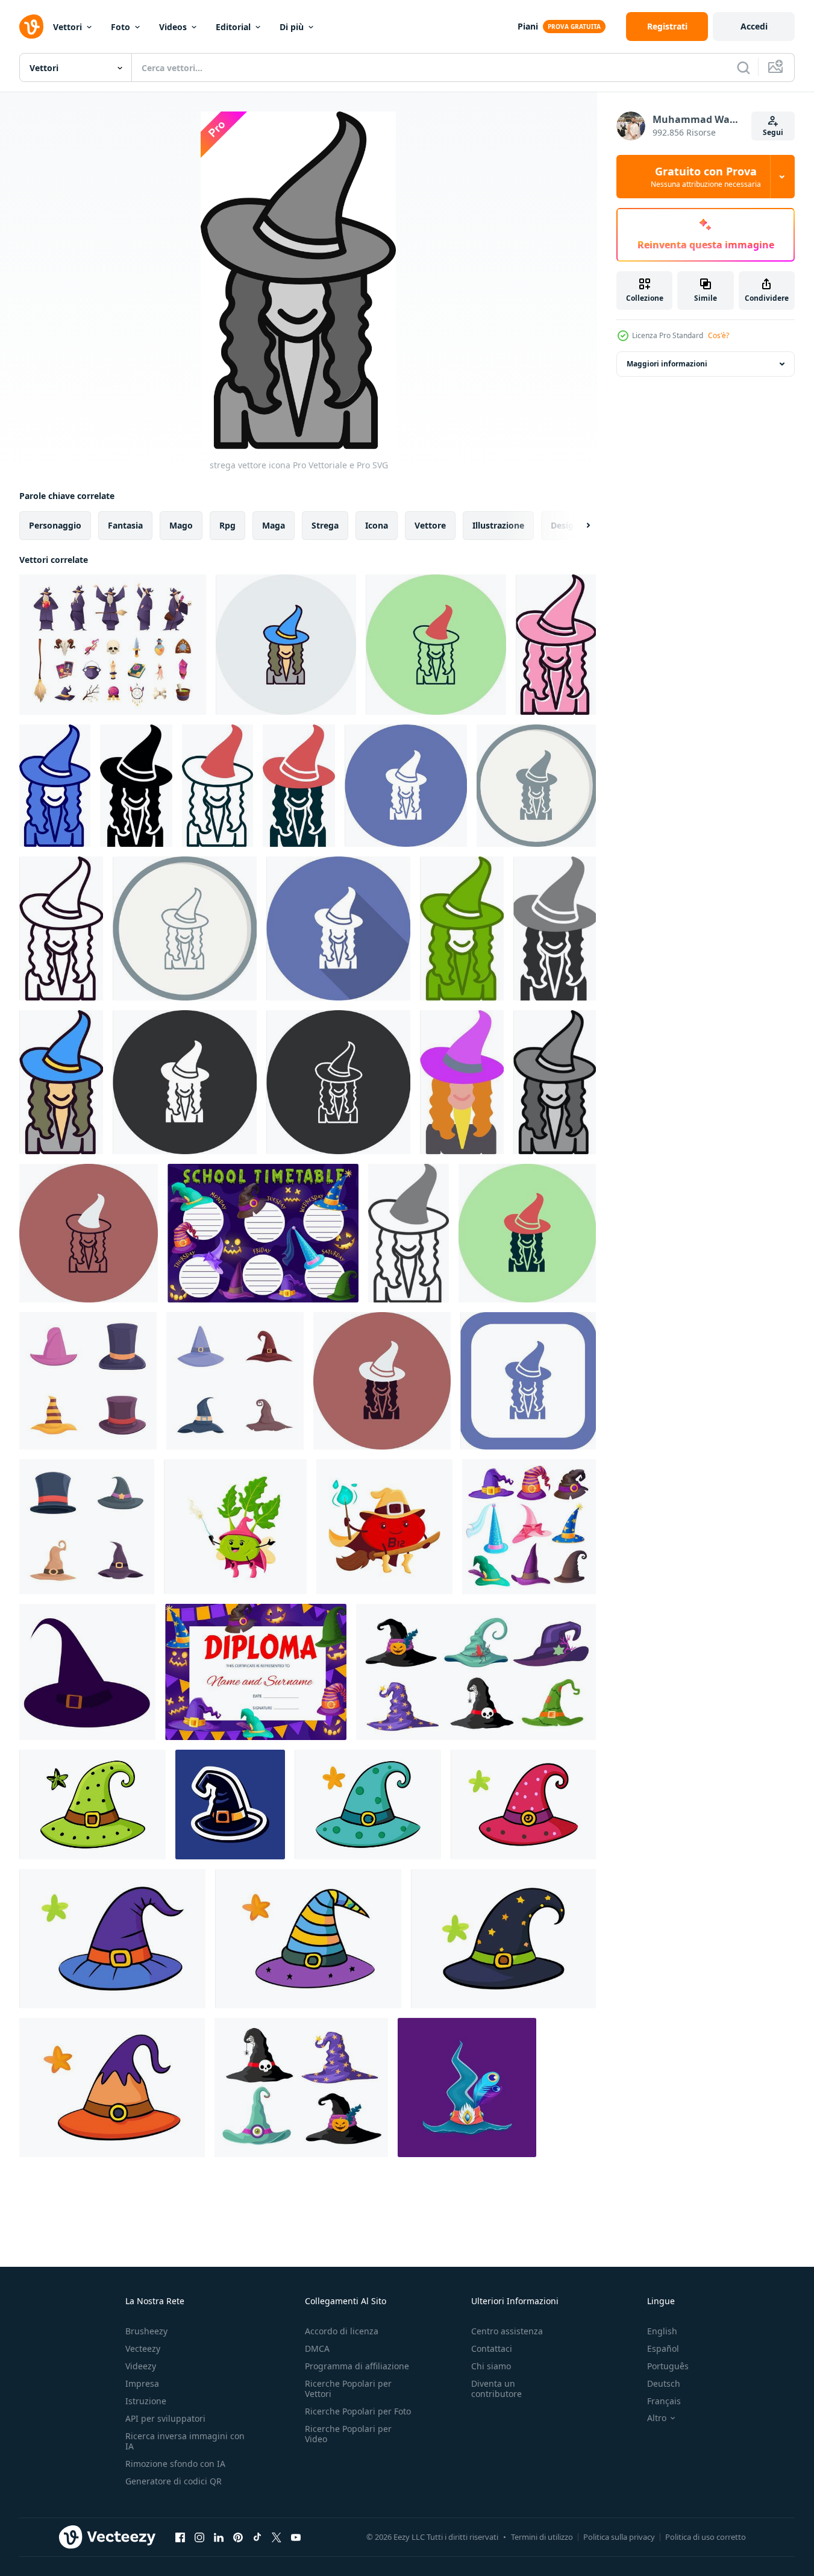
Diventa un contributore (496, 2389)
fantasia (125, 525)
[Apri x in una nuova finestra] (277, 2537)
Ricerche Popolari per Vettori (348, 2389)
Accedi (754, 26)
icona (377, 525)
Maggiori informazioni (667, 364)
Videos (173, 27)
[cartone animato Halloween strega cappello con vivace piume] (467, 2088)
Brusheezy (146, 2331)
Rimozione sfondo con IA (175, 2464)
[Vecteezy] (31, 27)
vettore (430, 525)
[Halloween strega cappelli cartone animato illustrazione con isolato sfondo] (230, 1805)
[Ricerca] (744, 68)
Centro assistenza (507, 2331)
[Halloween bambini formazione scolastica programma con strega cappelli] (263, 1233)
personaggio (55, 525)
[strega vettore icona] (286, 645)
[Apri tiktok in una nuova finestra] (257, 2537)
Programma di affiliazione (357, 2366)
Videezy (141, 2366)
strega (325, 525)
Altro (657, 2418)
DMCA (317, 2348)
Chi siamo (491, 2366)
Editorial (233, 27)
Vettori (67, 27)
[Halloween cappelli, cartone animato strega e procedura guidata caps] (529, 1527)
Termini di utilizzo (542, 2537)
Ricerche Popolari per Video (348, 2434)
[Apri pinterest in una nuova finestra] (238, 2537)
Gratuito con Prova (706, 177)
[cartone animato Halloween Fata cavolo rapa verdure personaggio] (235, 1527)
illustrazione (498, 525)
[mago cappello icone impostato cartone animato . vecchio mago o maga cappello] (87, 1527)
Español (663, 2348)
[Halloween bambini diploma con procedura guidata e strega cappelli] (256, 1672)
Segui (773, 132)
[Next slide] (578, 526)
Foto (121, 27)
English (662, 2331)
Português (668, 2366)
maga (274, 525)
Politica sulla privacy (619, 2537)
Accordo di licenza (342, 2331)
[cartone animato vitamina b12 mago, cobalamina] (384, 1527)
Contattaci (492, 2348)
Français (664, 2401)
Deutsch (664, 2383)
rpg (227, 525)
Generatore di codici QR (174, 2481)
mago (181, 525)
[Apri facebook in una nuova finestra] (180, 2537)
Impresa (142, 2383)
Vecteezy (143, 2348)
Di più (292, 27)
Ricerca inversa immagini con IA (185, 2441)
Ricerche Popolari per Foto (358, 2411)
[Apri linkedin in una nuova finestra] (219, 2537)
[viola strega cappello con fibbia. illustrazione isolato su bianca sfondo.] (87, 1672)
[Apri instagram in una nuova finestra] (199, 2537)
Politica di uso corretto (706, 2537)
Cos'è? (719, 335)
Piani (528, 26)
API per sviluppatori (165, 2418)
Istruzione (146, 2401)
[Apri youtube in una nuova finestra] (296, 2537)
